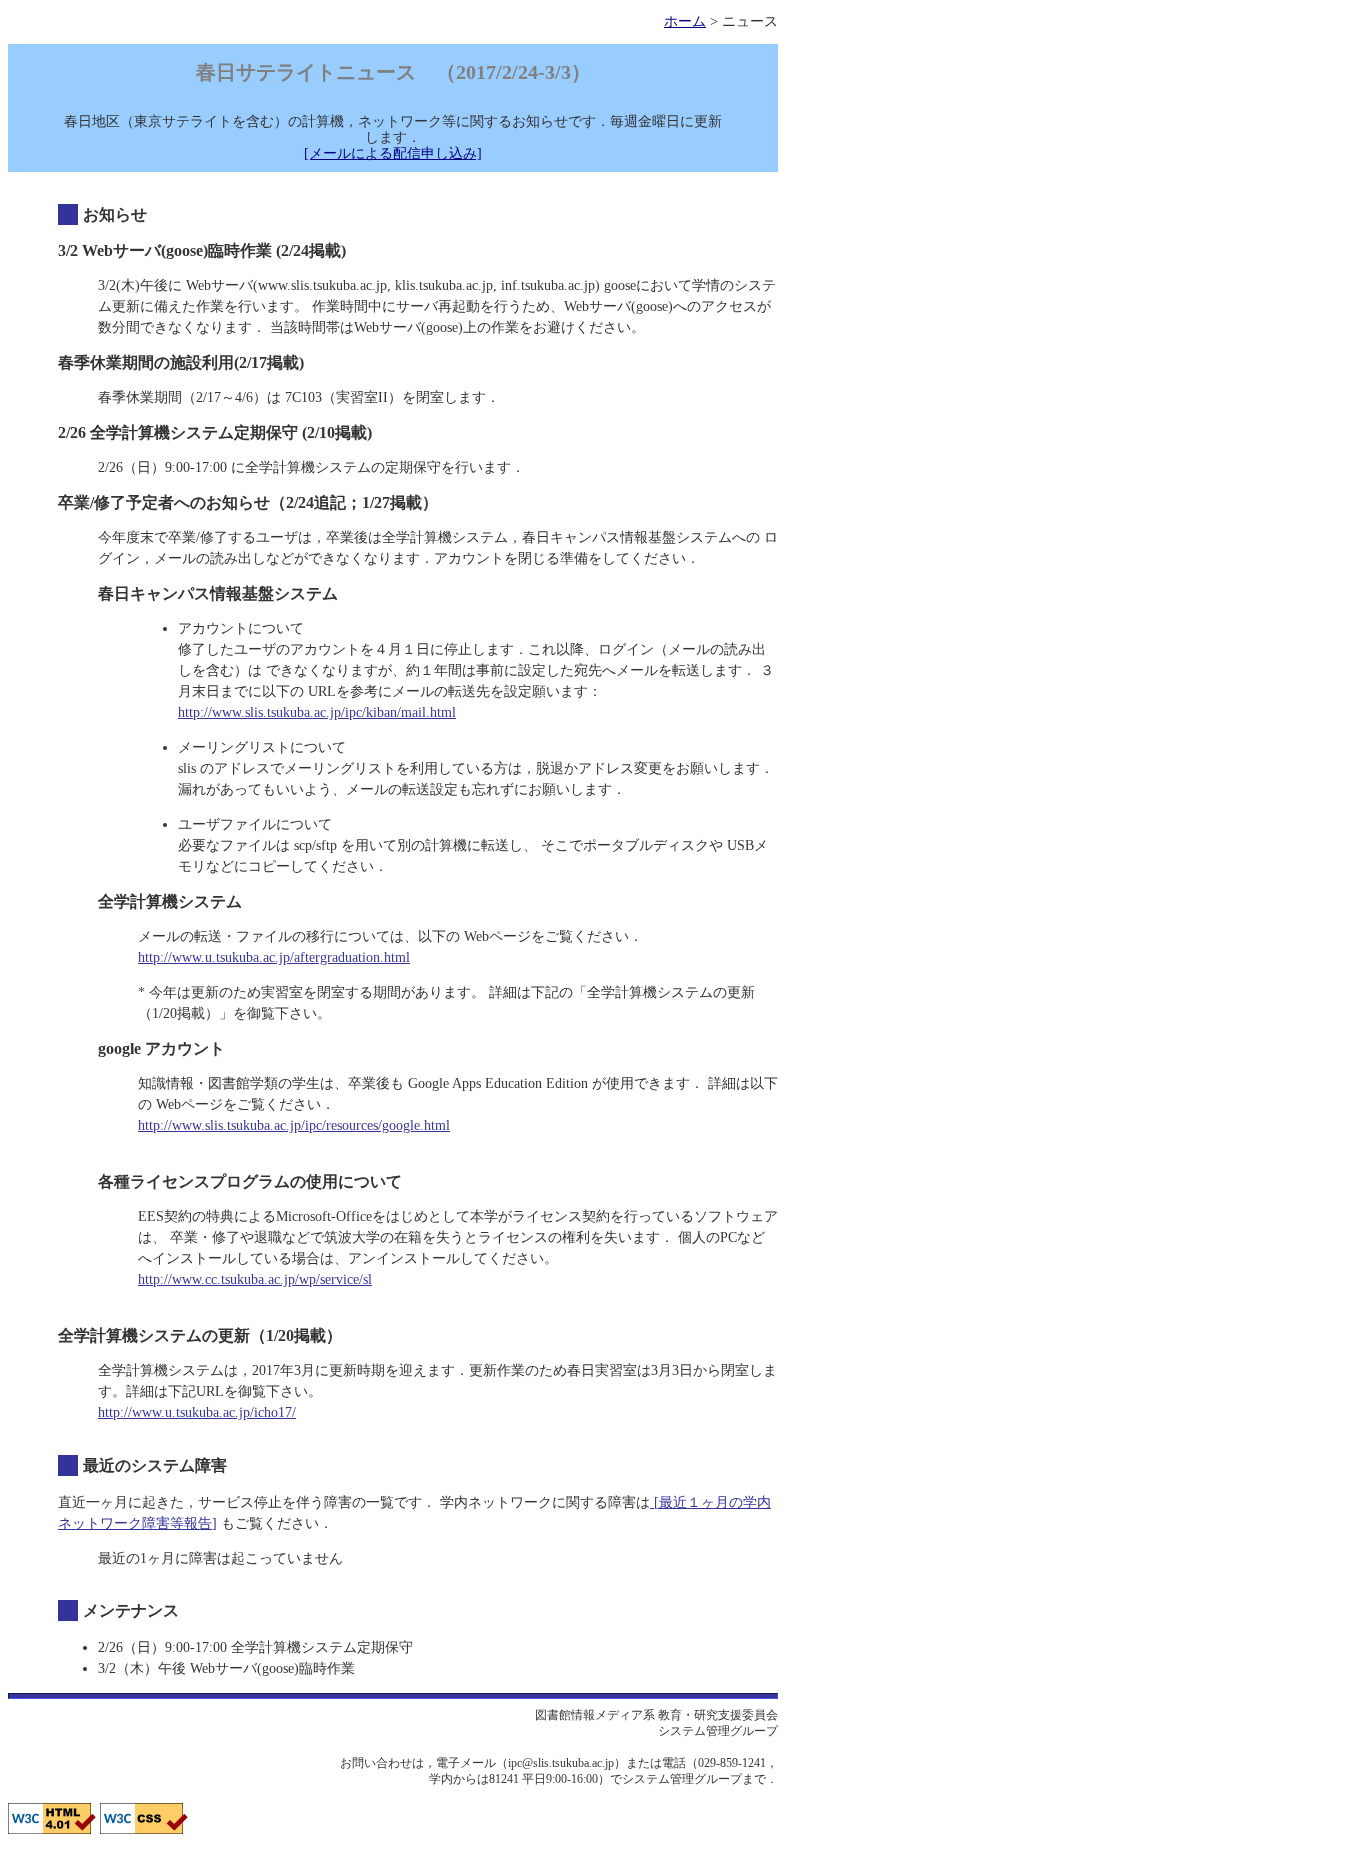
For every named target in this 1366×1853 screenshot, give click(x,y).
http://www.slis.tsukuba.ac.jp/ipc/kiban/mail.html (317, 712)
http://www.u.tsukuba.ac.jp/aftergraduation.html (274, 957)
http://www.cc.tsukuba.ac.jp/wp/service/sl (255, 1279)
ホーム (685, 21)
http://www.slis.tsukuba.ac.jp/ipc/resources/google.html (294, 1125)
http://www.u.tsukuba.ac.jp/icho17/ (197, 1412)
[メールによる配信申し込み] (393, 153)
